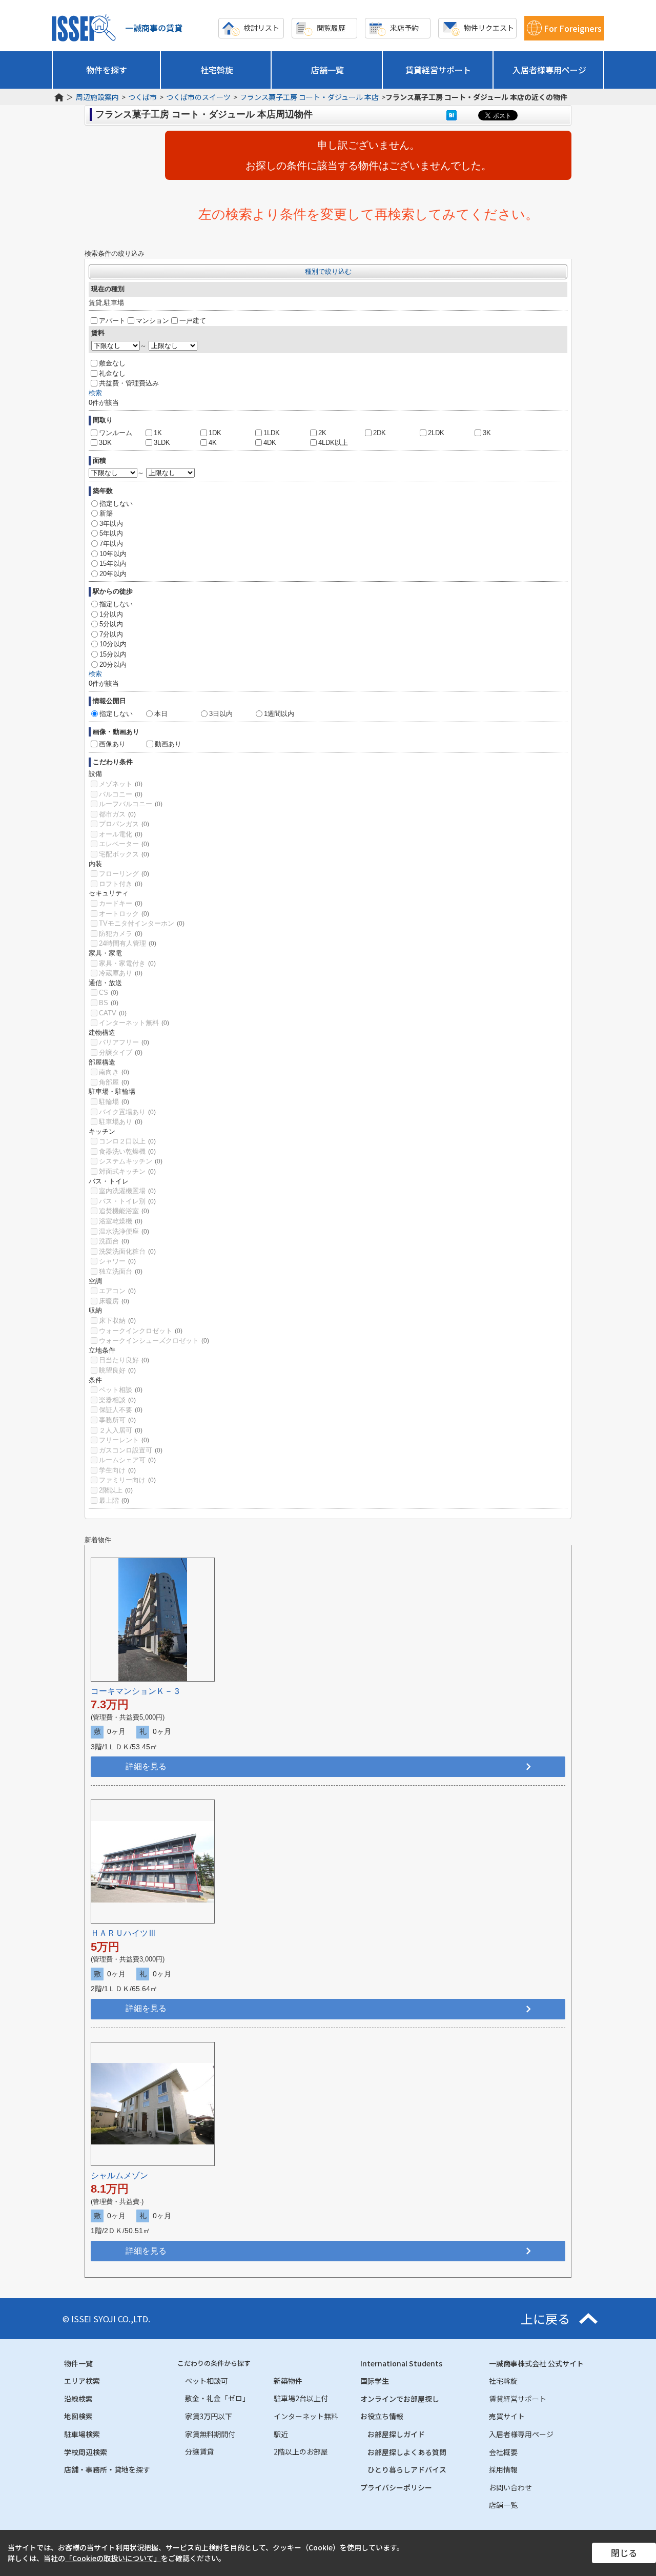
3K (487, 433)
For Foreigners (573, 28)
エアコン (117, 1291)
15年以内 (113, 564)
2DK (380, 433)
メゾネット (121, 784)
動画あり (168, 744)
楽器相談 (117, 1400)
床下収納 (117, 1321)
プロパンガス (124, 824)
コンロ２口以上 (127, 1141)
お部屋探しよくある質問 (407, 2452)
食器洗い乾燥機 (127, 1151)
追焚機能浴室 (124, 1211)
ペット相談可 (207, 2381)
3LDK (162, 443)
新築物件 (288, 2381)
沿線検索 (78, 2399)
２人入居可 (121, 1430)
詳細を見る (146, 1766)
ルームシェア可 (127, 1460)
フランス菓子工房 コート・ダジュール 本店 (309, 97)
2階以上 (116, 1490)
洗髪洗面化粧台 (127, 1251)
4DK (270, 443)
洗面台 (114, 1241)
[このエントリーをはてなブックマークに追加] (452, 115)
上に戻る (545, 2319)
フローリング (124, 874)
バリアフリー (124, 1042)
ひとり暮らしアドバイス (407, 2469)
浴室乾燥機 (121, 1221)
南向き (114, 1072)
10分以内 (113, 644)
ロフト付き (121, 884)
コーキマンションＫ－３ (136, 1691)
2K (322, 433)
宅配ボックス (124, 854)
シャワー (117, 1261)
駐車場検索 (82, 2434)
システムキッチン (131, 1161)
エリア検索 (82, 2381)
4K (213, 443)
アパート (112, 321)
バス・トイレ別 (127, 1201)
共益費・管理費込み (129, 383)
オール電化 (121, 834)
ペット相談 (121, 1390)
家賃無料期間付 (210, 2434)
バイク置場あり (127, 1112)
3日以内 (221, 714)
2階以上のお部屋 (301, 2451)
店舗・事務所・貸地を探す (107, 2469)
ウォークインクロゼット (141, 1331)
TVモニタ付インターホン (142, 923)
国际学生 (375, 2381)
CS (109, 993)
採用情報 (503, 2469)
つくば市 (142, 97)
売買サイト (507, 2416)
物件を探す (107, 70)
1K (158, 433)
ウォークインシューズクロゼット (154, 1341)
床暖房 (114, 1301)
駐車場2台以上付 (301, 2398)
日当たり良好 (124, 1360)
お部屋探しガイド (396, 2434)
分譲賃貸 (199, 2451)
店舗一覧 (327, 70)
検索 (95, 393)
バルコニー (121, 794)
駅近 (281, 2434)
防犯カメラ (121, 934)
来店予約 (404, 28)
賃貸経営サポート (438, 70)
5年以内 (111, 533)
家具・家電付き (127, 963)
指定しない (116, 504)
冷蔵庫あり (121, 973)
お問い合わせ (510, 2487)
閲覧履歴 (331, 28)
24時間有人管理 (128, 943)
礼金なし (112, 373)
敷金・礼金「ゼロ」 (217, 2398)
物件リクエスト (489, 28)
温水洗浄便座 (124, 1231)
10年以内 (113, 554)
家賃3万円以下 (209, 2416)
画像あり (112, 744)
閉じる (624, 2553)
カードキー (121, 903)
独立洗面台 (121, 1271)
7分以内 (111, 634)
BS (109, 1003)
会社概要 (503, 2452)
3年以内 (111, 524)
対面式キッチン (127, 1171)
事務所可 (117, 1420)
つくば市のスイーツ (198, 97)
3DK (105, 443)
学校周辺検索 (86, 2452)
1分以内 (111, 614)
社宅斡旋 (217, 70)
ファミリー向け (127, 1480)
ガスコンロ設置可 (131, 1450)
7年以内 (111, 544)
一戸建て (193, 321)
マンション (152, 321)
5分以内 (111, 624)
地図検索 (78, 2416)
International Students (401, 2363)
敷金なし (112, 363)
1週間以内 (279, 714)
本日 (161, 714)
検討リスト (261, 28)
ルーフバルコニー (131, 804)
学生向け (117, 1470)
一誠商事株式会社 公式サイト (536, 2363)
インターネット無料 (134, 1023)
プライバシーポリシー (396, 2487)
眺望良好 (117, 1370)
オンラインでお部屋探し (400, 2399)
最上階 (114, 1500)
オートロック (124, 914)
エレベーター (124, 844)
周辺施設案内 (97, 97)
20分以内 (113, 665)
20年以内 (113, 574)
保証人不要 (121, 1410)
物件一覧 (78, 2363)
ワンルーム (116, 433)
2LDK (436, 433)
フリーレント (124, 1440)
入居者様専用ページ (549, 70)
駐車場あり (121, 1122)
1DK (215, 433)
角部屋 (114, 1082)
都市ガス (117, 814)
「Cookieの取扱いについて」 (113, 2558)
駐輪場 (114, 1102)
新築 (106, 513)
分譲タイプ (121, 1052)
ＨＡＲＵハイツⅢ (124, 1933)
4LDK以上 (333, 443)
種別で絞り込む (328, 271)
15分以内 (113, 654)
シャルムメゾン (119, 2175)
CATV (113, 1013)
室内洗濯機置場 (127, 1191)
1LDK (272, 433)
